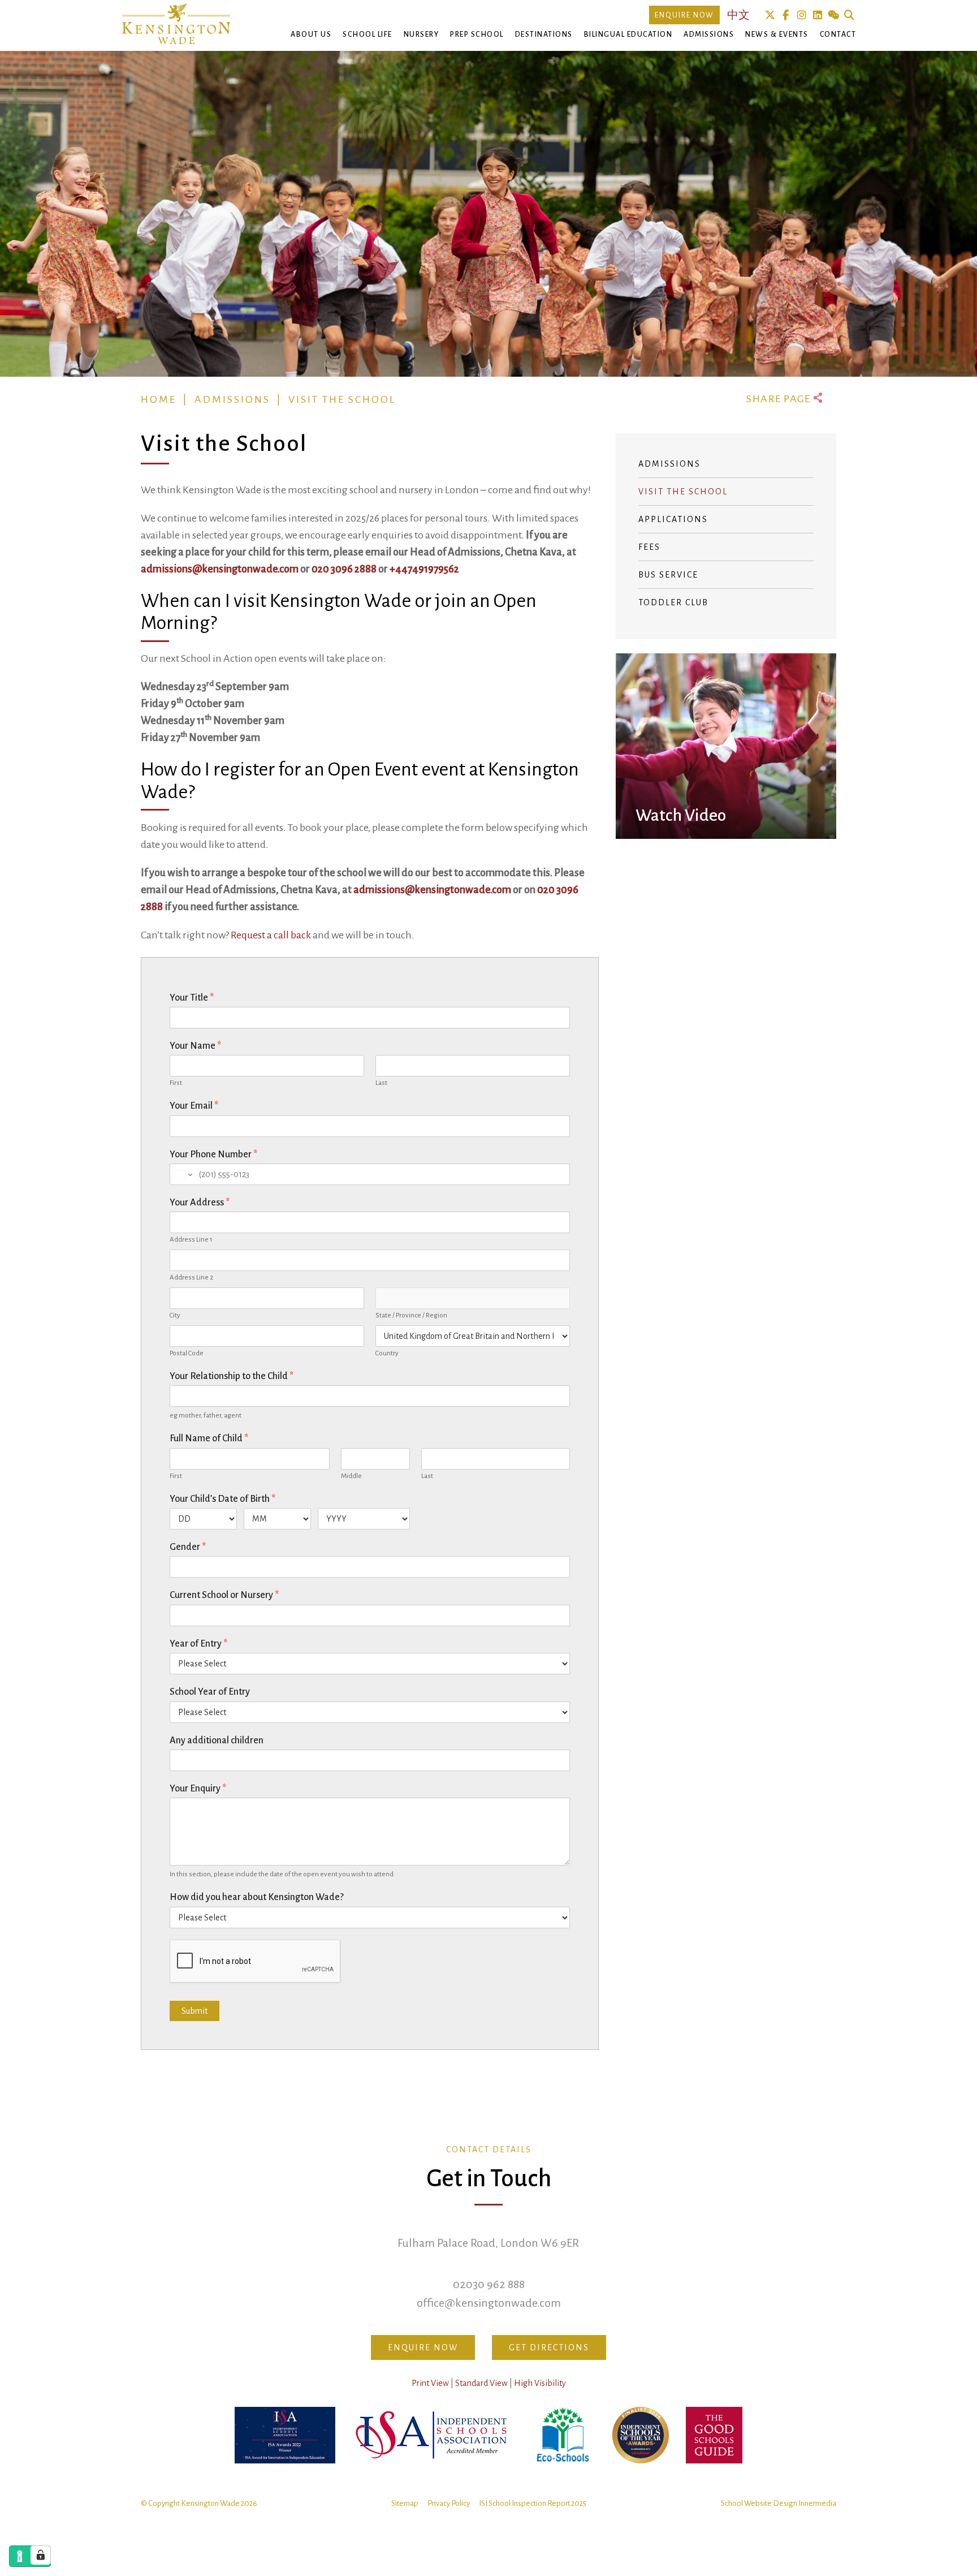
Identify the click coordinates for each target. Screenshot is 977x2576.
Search (849, 15)
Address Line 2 (191, 1278)
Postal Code (187, 1353)
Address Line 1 (191, 1240)
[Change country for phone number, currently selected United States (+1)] (182, 1174)
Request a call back (271, 935)
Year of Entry (198, 1644)
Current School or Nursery (224, 1595)
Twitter (770, 15)
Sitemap (405, 2503)
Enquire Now (684, 15)
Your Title (192, 998)
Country (387, 1353)
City (175, 1315)
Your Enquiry (198, 1789)
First (176, 1083)
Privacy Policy (449, 2503)
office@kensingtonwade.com (489, 2303)
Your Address (200, 1203)
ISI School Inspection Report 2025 (533, 2503)
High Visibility (540, 2383)
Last (381, 1083)
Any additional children (217, 1741)
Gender (188, 1547)
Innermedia (817, 2503)
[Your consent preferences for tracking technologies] (41, 2555)
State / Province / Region (411, 1315)
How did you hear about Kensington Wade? (257, 1897)
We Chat (833, 15)
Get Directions (549, 2347)
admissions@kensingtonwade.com (220, 569)
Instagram (801, 15)
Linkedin (817, 15)
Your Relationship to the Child (232, 1376)
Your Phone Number (213, 1155)
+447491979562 (424, 569)
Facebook (786, 15)
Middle (351, 1476)
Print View (430, 2383)
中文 (738, 15)
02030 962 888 (489, 2284)
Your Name (195, 1046)
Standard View (481, 2383)
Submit (194, 2011)
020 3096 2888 (344, 569)
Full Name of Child (209, 1438)
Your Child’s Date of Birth (222, 1499)
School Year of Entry (210, 1692)
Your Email (194, 1106)
